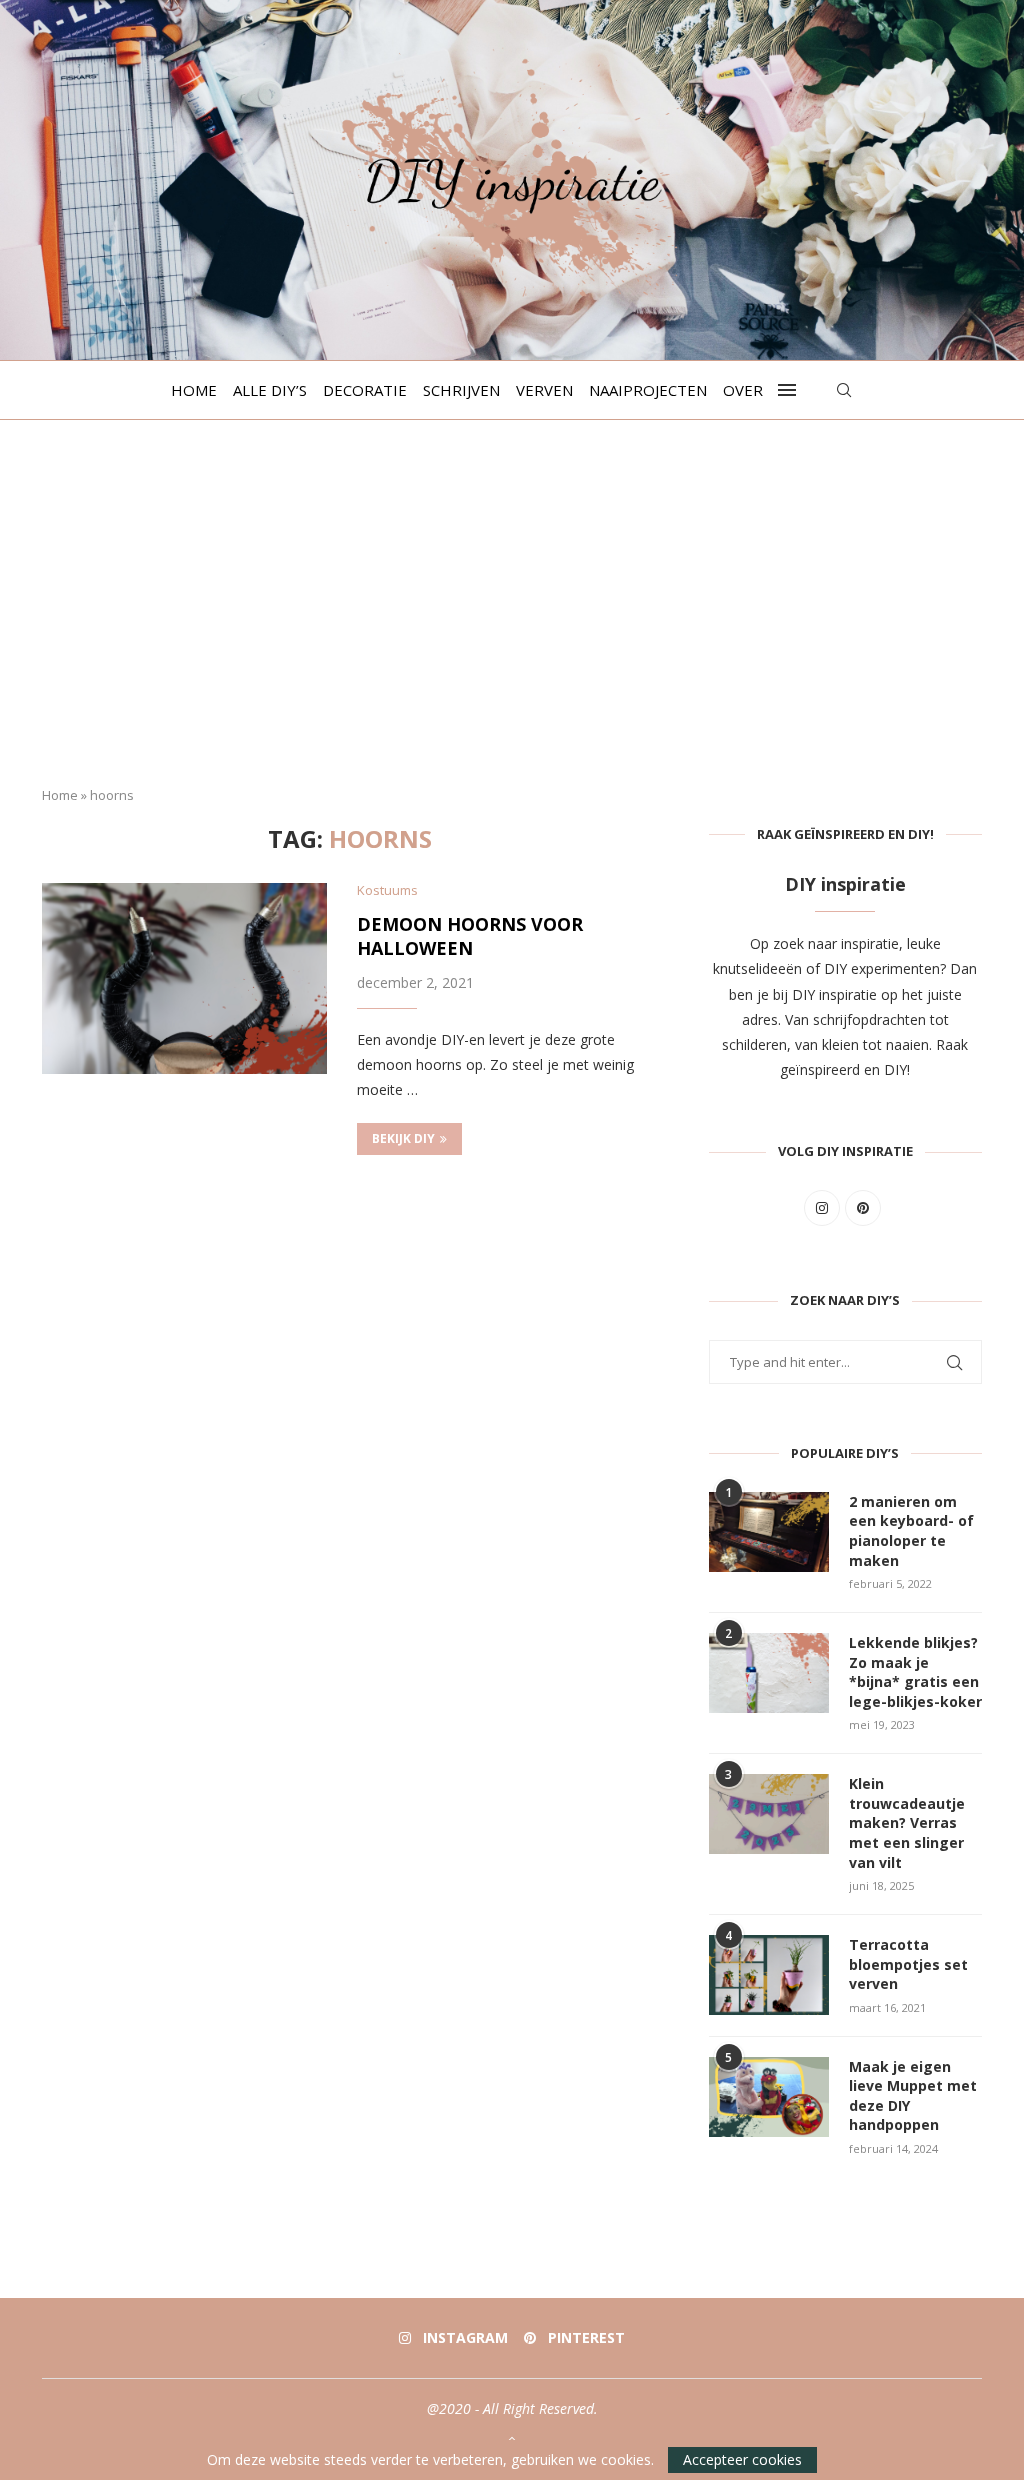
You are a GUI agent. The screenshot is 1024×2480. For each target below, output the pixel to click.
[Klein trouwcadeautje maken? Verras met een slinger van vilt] (769, 1814)
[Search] (844, 390)
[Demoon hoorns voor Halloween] (184, 978)
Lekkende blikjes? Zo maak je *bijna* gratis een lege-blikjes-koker (915, 1672)
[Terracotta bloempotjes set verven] (769, 1975)
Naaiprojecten (648, 390)
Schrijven (461, 390)
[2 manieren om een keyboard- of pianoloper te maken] (769, 1532)
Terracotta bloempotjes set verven (908, 1964)
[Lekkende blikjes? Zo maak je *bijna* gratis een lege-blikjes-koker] (769, 1673)
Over (743, 390)
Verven (544, 390)
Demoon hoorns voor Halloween (470, 936)
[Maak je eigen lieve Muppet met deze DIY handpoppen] (769, 2097)
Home (194, 390)
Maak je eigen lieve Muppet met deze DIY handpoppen (913, 2096)
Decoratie (365, 390)
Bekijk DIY (403, 1138)
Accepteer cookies (742, 2459)
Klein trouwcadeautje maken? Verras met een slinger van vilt (907, 1822)
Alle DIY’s (270, 390)
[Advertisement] (512, 620)
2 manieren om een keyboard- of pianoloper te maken (911, 1531)
